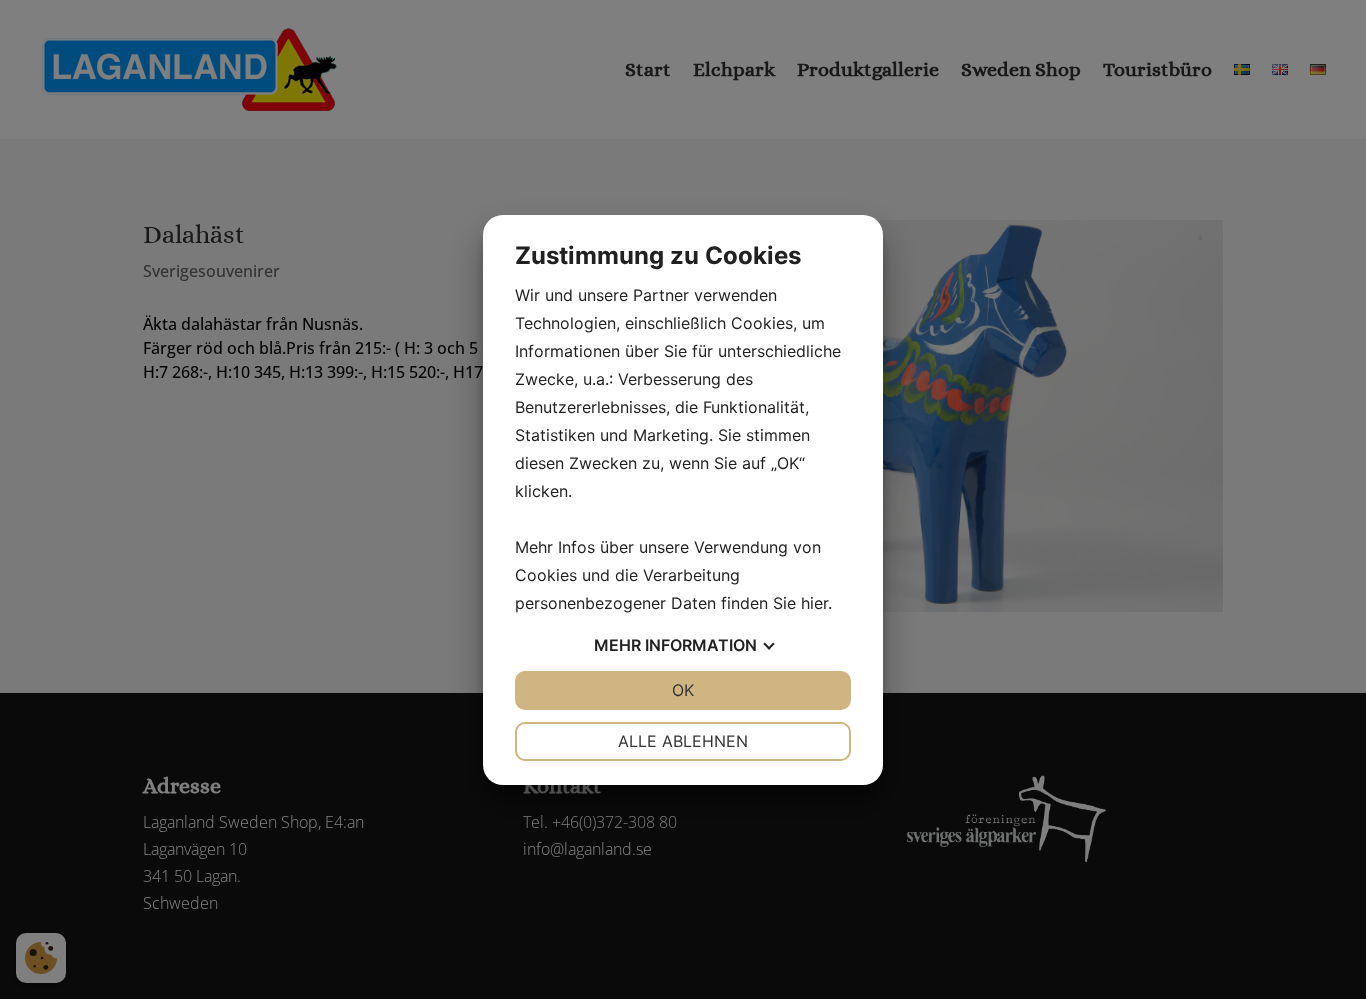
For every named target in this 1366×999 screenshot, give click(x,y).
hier (814, 603)
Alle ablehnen (683, 741)
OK (683, 690)
